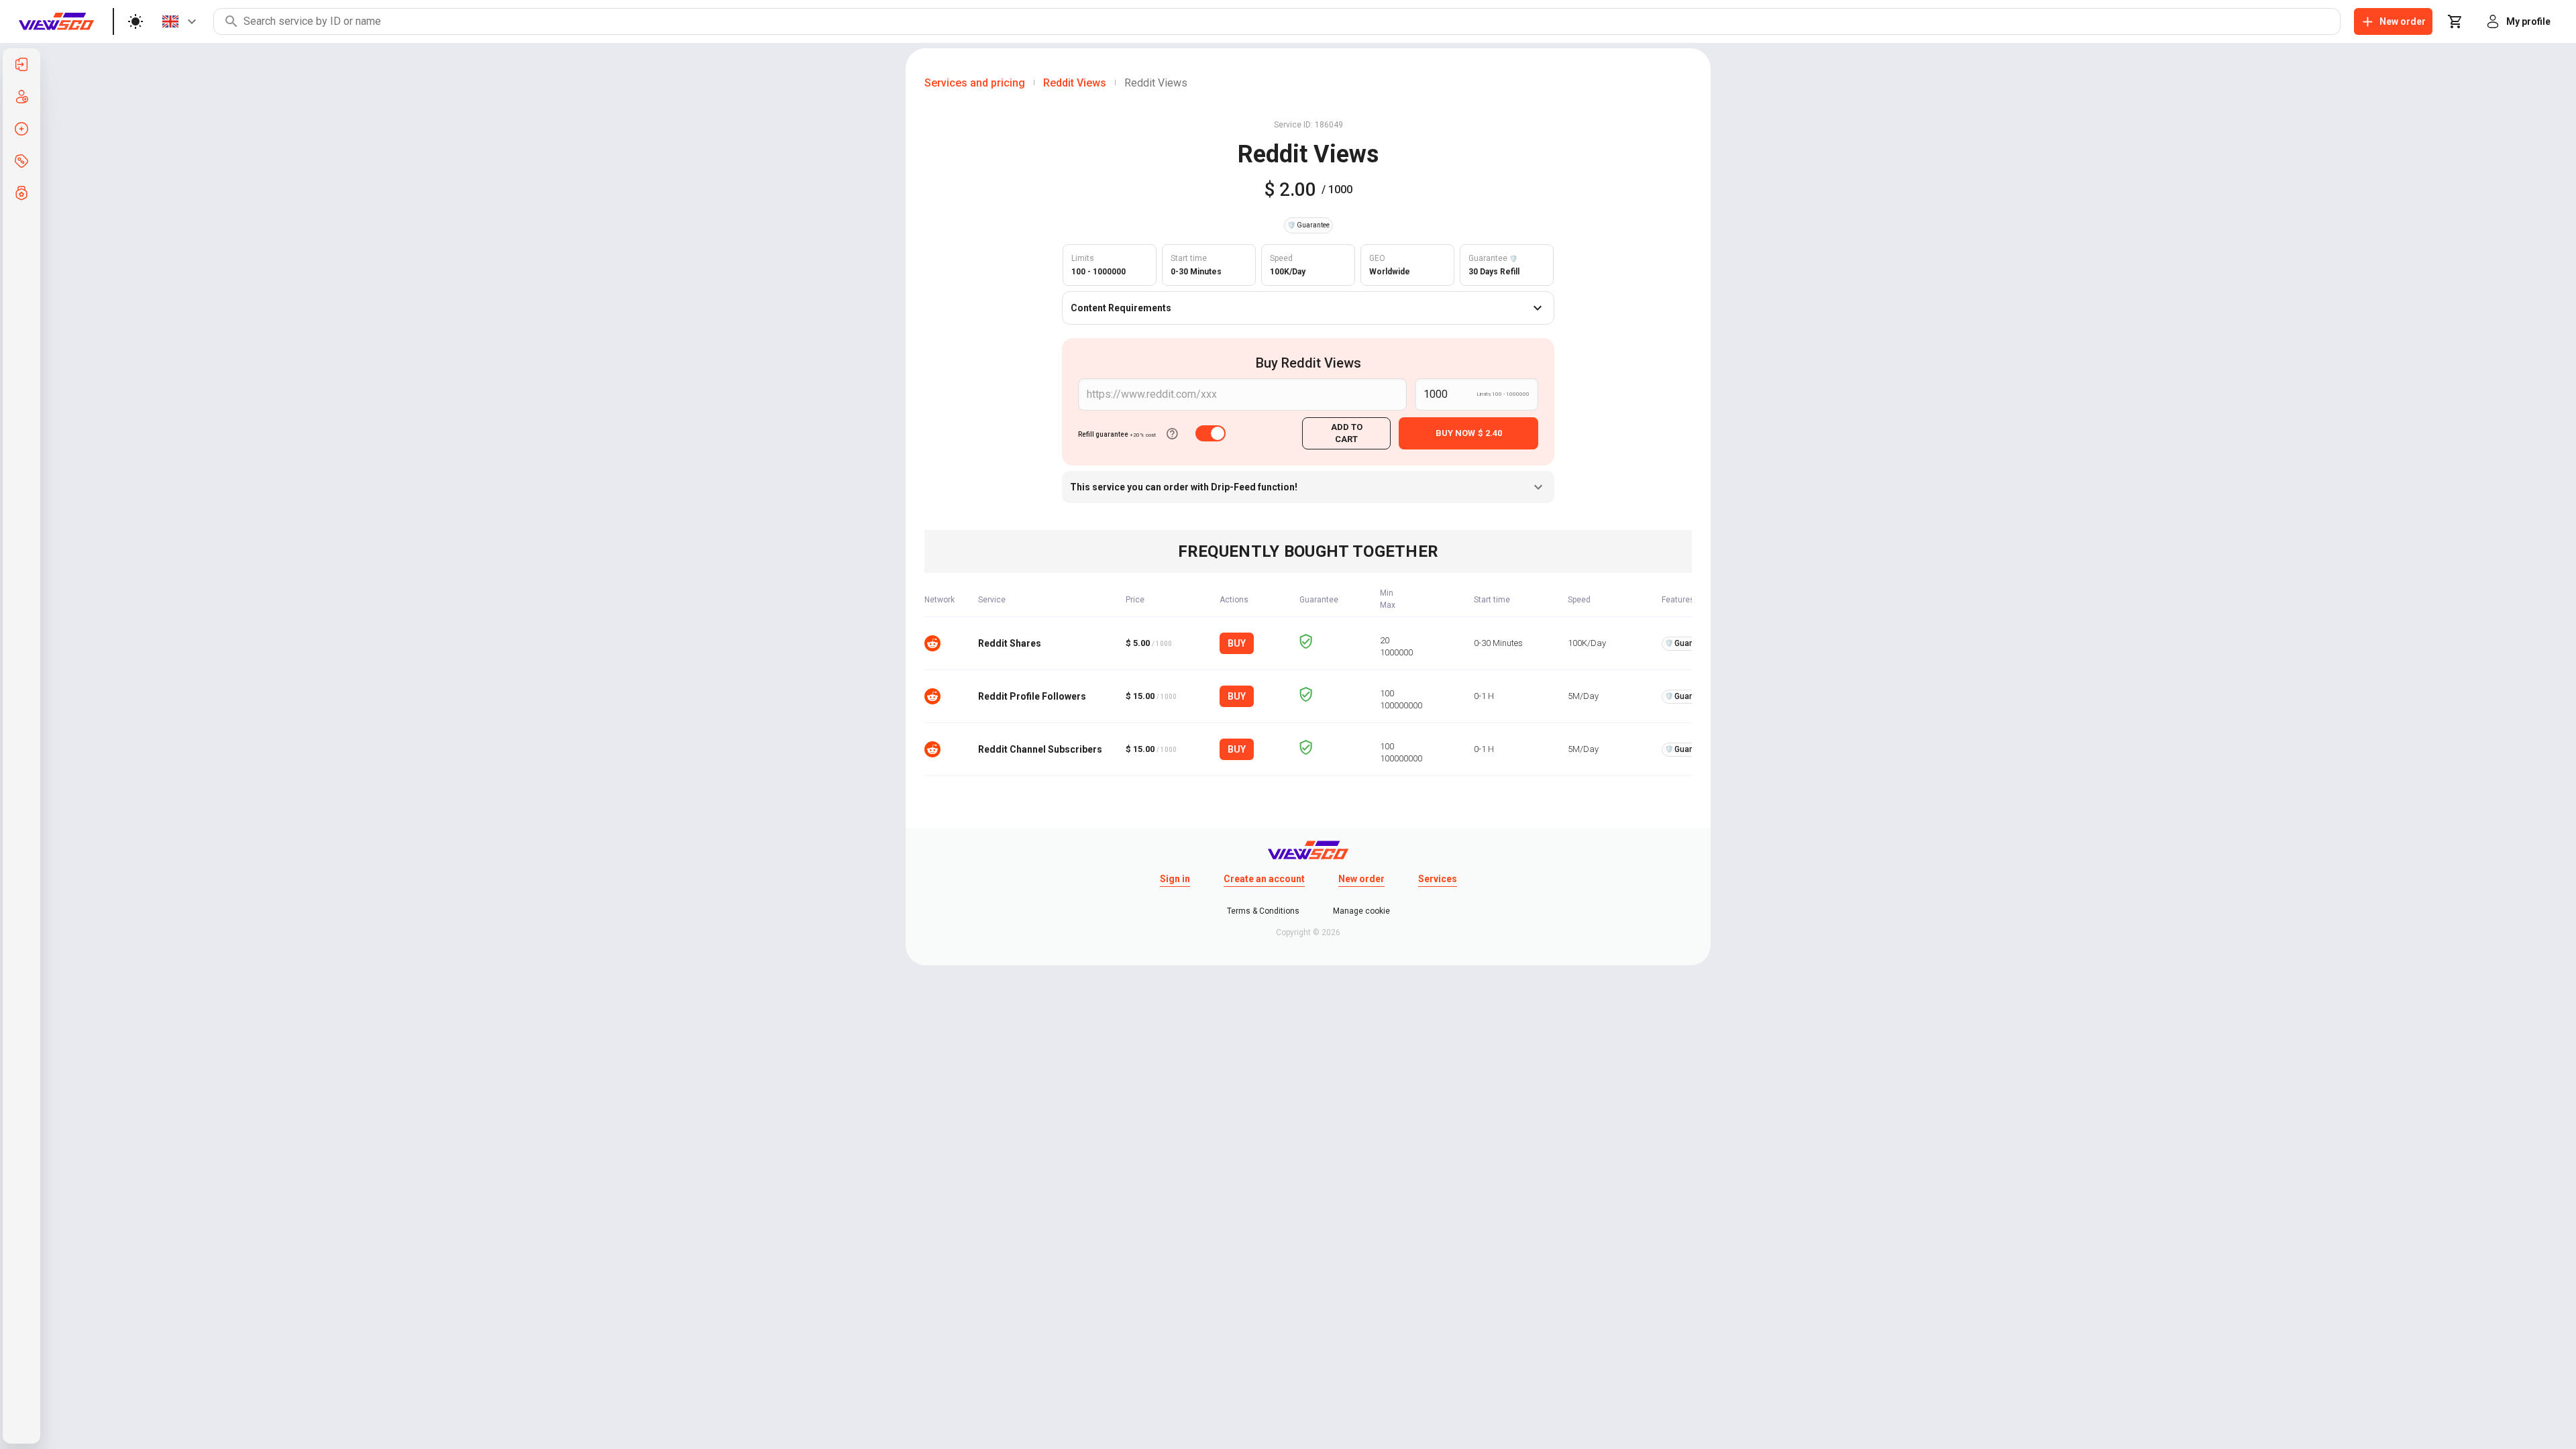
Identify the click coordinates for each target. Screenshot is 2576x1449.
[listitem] (21, 64)
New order (1361, 879)
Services (1438, 879)
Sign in (1175, 879)
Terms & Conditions (1263, 911)
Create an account (1264, 879)
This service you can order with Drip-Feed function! (1184, 487)
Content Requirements (1121, 308)
